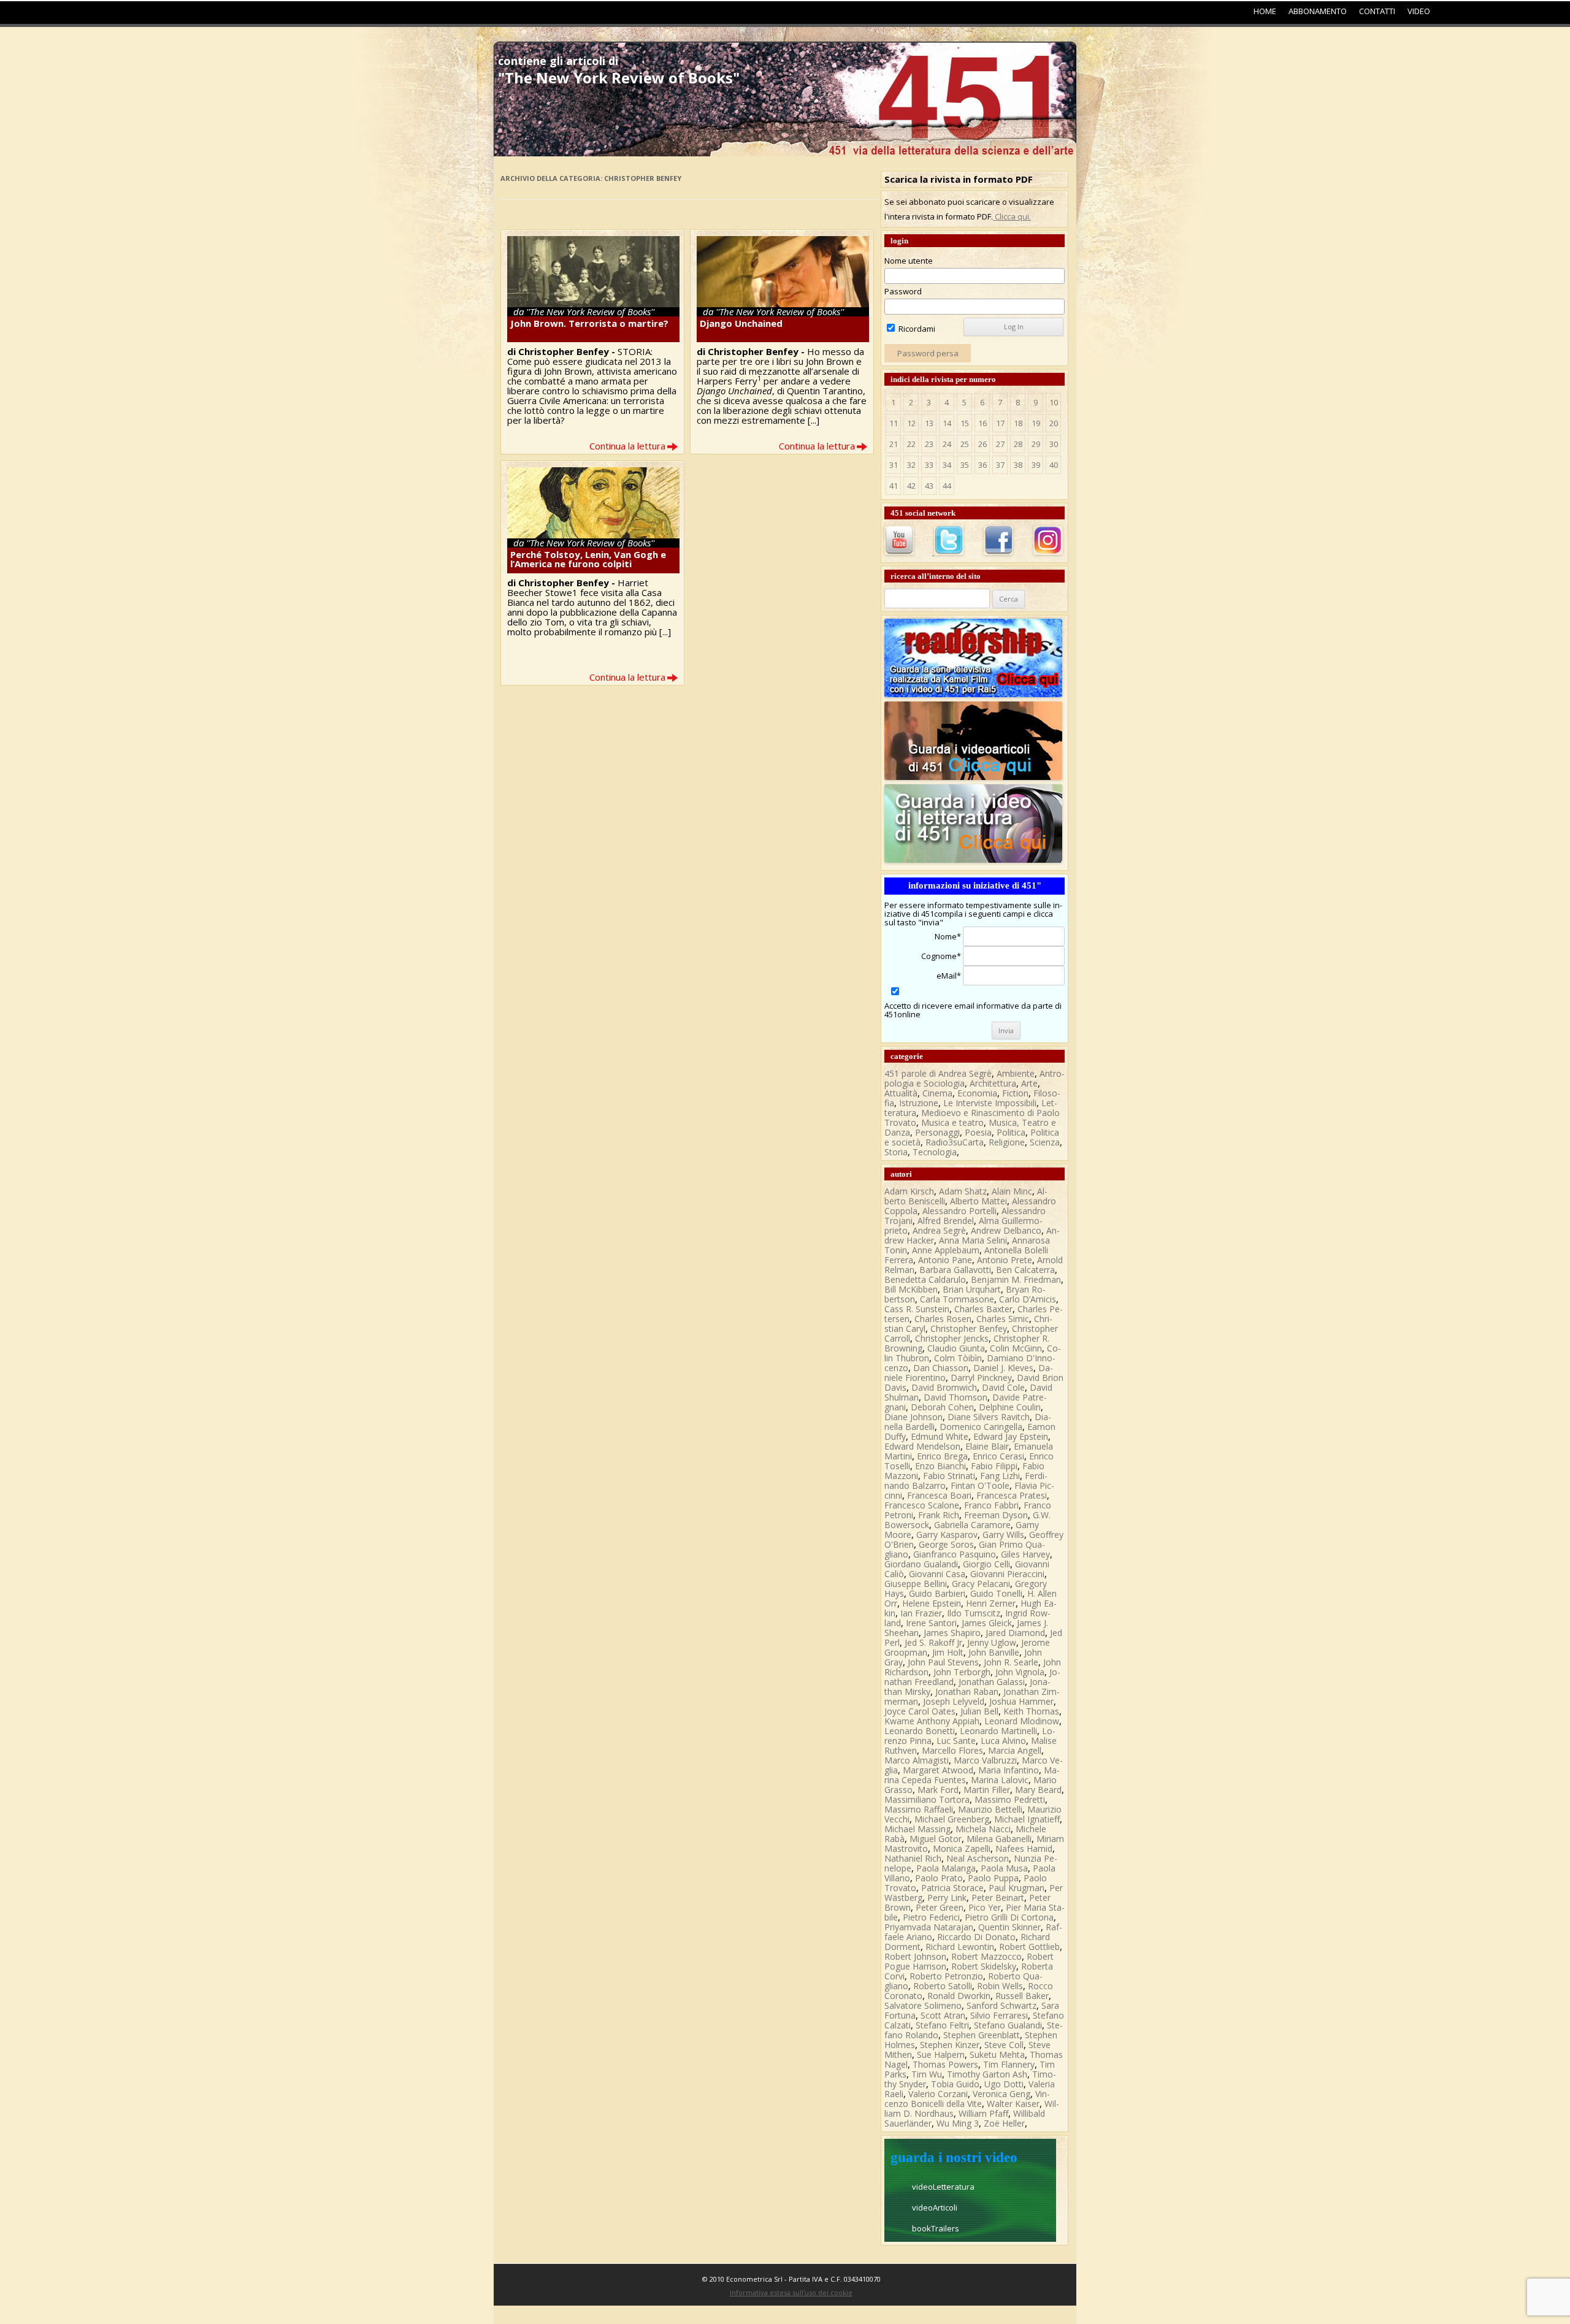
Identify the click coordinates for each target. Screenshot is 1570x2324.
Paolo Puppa (993, 1878)
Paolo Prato (939, 1878)
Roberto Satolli (943, 1986)
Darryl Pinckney (981, 1378)
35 (965, 465)
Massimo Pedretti (1010, 1799)
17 (1000, 423)
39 (1036, 465)
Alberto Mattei (978, 1201)
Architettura (993, 1083)
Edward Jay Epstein (1011, 1436)
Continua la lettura (627, 446)
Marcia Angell (1015, 1750)
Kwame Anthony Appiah (932, 1721)
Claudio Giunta (956, 1348)
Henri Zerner (991, 1603)
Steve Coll (1004, 2045)
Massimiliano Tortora (927, 1799)
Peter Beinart (998, 1898)
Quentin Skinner (1009, 1927)
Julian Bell (979, 1711)
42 (911, 486)
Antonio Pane (945, 1260)
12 (911, 423)
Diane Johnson (913, 1417)
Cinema (937, 1093)
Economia (977, 1093)
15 (965, 423)
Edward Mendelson (922, 1446)
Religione (1007, 1142)
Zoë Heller (1004, 2123)
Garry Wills (1003, 1535)
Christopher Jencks (952, 1338)
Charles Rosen (943, 1319)
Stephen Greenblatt (982, 2035)
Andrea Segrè (939, 1230)
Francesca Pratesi (1012, 1495)
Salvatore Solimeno (923, 2005)
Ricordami (916, 329)
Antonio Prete (1005, 1260)
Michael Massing (917, 1829)
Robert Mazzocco (986, 1956)
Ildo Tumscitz (974, 1613)
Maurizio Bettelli (990, 1809)
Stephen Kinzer (950, 2045)
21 (894, 444)
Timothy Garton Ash (987, 2074)
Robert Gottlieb (1029, 1947)
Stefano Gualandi (1008, 2025)
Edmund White (940, 1436)
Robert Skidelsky (984, 1966)
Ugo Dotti (1004, 2084)
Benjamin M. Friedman (1016, 1279)
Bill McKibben (911, 1289)
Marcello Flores (952, 1750)
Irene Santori (931, 1623)
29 (1036, 444)
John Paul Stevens (943, 1662)
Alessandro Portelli (959, 1211)
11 (894, 423)
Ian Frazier (921, 1613)
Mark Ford (938, 1790)
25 (965, 444)
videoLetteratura (943, 2187)
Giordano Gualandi (921, 1564)
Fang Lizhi (1000, 1476)
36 (982, 465)
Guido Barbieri (937, 1593)
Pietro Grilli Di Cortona (1009, 1917)
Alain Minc (1012, 1191)
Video (1419, 11)
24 (947, 444)
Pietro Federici (931, 1917)
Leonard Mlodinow (1022, 1721)
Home (1265, 11)
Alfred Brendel (946, 1221)
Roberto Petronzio (946, 1976)
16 (982, 423)
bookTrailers (936, 2228)
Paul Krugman (1017, 1888)
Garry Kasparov (947, 1535)
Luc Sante (956, 1741)
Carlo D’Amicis (1028, 1299)
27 (1000, 444)
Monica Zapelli (962, 1848)
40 (1054, 465)
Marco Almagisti (917, 1760)
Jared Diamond (1015, 1633)
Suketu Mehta (997, 2055)
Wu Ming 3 (958, 2123)
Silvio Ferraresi (999, 2015)
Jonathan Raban (967, 1691)
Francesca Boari (939, 1495)
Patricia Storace (952, 1888)
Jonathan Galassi (992, 1682)
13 (929, 423)
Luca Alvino (1003, 1741)
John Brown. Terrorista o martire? (589, 323)
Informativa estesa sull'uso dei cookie (791, 2292)
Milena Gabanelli (999, 1839)
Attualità (901, 1093)
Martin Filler (987, 1790)
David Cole (1003, 1387)
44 (947, 486)
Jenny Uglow (992, 1642)
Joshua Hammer (1021, 1701)
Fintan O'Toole (980, 1485)
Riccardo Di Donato (976, 1937)
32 (911, 465)
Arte (1029, 1083)
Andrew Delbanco (1006, 1230)
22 (911, 444)
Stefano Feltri (942, 2025)
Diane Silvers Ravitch (989, 1417)
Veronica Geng (1001, 2094)
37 (1000, 465)
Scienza (1045, 1142)
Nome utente (909, 261)
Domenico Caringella (981, 1427)
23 (929, 444)
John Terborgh (962, 1672)
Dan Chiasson (941, 1368)
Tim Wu (927, 2074)
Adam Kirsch (909, 1191)
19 (1036, 423)
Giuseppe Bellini (916, 1584)
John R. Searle (1011, 1662)
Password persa (928, 353)
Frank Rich (939, 1515)
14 (947, 423)
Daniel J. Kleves (1003, 1368)
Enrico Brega (942, 1456)
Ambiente (1016, 1073)
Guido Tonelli (996, 1593)
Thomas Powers (945, 2064)
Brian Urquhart (972, 1289)
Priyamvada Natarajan (929, 1927)
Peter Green (940, 1907)
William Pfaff (983, 2113)
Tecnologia (935, 1152)
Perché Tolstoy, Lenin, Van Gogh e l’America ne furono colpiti (588, 559)
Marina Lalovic (1000, 1780)
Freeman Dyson (996, 1515)
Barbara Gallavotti (955, 1270)
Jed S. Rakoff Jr (933, 1642)
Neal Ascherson (978, 1858)
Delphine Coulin (1010, 1407)
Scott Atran (943, 2015)
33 (929, 465)
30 (1054, 444)
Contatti (1377, 11)
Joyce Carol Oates (920, 1711)
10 (1054, 402)
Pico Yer (985, 1907)
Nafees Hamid (1024, 1848)
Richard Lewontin (960, 1947)
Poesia (978, 1132)
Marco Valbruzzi (985, 1760)
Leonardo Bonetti (920, 1731)
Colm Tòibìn (958, 1358)
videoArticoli (935, 2207)
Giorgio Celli (986, 1564)
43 (929, 486)
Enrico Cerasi (998, 1456)
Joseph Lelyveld (954, 1701)
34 (947, 465)
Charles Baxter (983, 1309)
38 (1018, 465)
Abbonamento (1318, 11)
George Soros (946, 1544)
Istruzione (919, 1103)
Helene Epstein (932, 1603)
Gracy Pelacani (981, 1584)
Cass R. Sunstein (917, 1309)
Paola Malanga (946, 1868)
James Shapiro (952, 1633)
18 (1018, 423)
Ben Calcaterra (1025, 1270)
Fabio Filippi (994, 1466)
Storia (896, 1152)
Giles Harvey (1025, 1554)
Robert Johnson (915, 1956)
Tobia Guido (955, 2084)
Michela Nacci (983, 1829)
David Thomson (955, 1397)
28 (1018, 444)
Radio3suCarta (955, 1142)
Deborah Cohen (942, 1407)
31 (894, 465)
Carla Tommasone (957, 1299)
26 (982, 444)
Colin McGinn (1016, 1348)
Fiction (1015, 1093)
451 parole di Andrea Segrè (938, 1073)
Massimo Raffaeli (919, 1809)
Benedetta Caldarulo (925, 1279)
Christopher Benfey (969, 1328)
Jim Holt (948, 1652)
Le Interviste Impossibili (990, 1103)
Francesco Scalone (922, 1505)
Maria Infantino (1009, 1770)
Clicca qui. (1012, 216)
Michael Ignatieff (1027, 1819)
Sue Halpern (941, 2055)
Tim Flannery (1009, 2064)
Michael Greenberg (952, 1819)
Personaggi (937, 1132)
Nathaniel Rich (913, 1858)
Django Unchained (741, 323)
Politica (1011, 1132)
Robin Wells (1000, 1986)
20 (1054, 423)
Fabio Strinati (949, 1476)
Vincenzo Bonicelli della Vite (967, 2099)
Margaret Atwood (938, 1770)
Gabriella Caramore (972, 1525)
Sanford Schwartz (1001, 2005)
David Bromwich (944, 1387)
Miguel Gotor (936, 1839)
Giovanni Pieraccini (1007, 1574)
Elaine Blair (987, 1446)
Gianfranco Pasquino (955, 1554)
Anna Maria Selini (973, 1240)
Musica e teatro (952, 1122)
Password (903, 291)
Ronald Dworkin (959, 1996)
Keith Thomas (1031, 1711)
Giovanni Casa (937, 1574)
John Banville (994, 1652)
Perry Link (947, 1898)
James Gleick (987, 1623)
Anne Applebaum (946, 1250)
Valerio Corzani (938, 2094)
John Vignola (1020, 1672)
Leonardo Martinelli (998, 1731)
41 (894, 486)
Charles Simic (1003, 1319)
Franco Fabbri (991, 1505)
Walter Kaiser (1013, 2104)
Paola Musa (1004, 1868)
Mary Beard (1038, 1790)
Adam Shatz (963, 1191)
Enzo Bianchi (940, 1466)
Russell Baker (1022, 1996)
